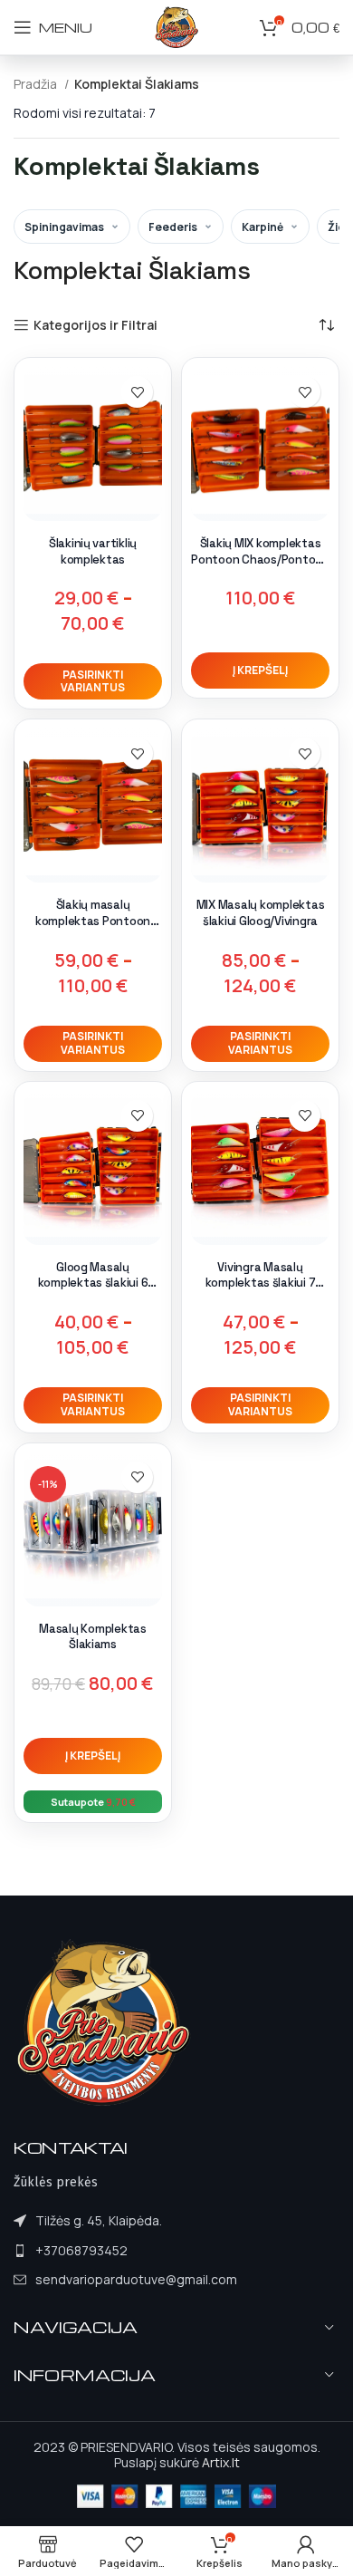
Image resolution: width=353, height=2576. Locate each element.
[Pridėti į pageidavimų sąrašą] (137, 392)
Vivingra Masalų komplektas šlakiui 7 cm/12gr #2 (261, 1283)
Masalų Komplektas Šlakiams (93, 1637)
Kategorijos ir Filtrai (95, 326)
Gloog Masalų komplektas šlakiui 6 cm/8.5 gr (93, 1283)
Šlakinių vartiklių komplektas (93, 551)
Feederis (173, 227)
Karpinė (262, 227)
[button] (260, 671)
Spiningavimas (64, 227)
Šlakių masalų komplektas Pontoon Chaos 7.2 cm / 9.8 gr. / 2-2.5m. (93, 929)
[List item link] (125, 2251)
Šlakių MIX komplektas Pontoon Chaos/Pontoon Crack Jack (260, 559)
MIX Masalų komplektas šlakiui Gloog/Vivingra (261, 913)
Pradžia (37, 84)
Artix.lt (221, 2462)
